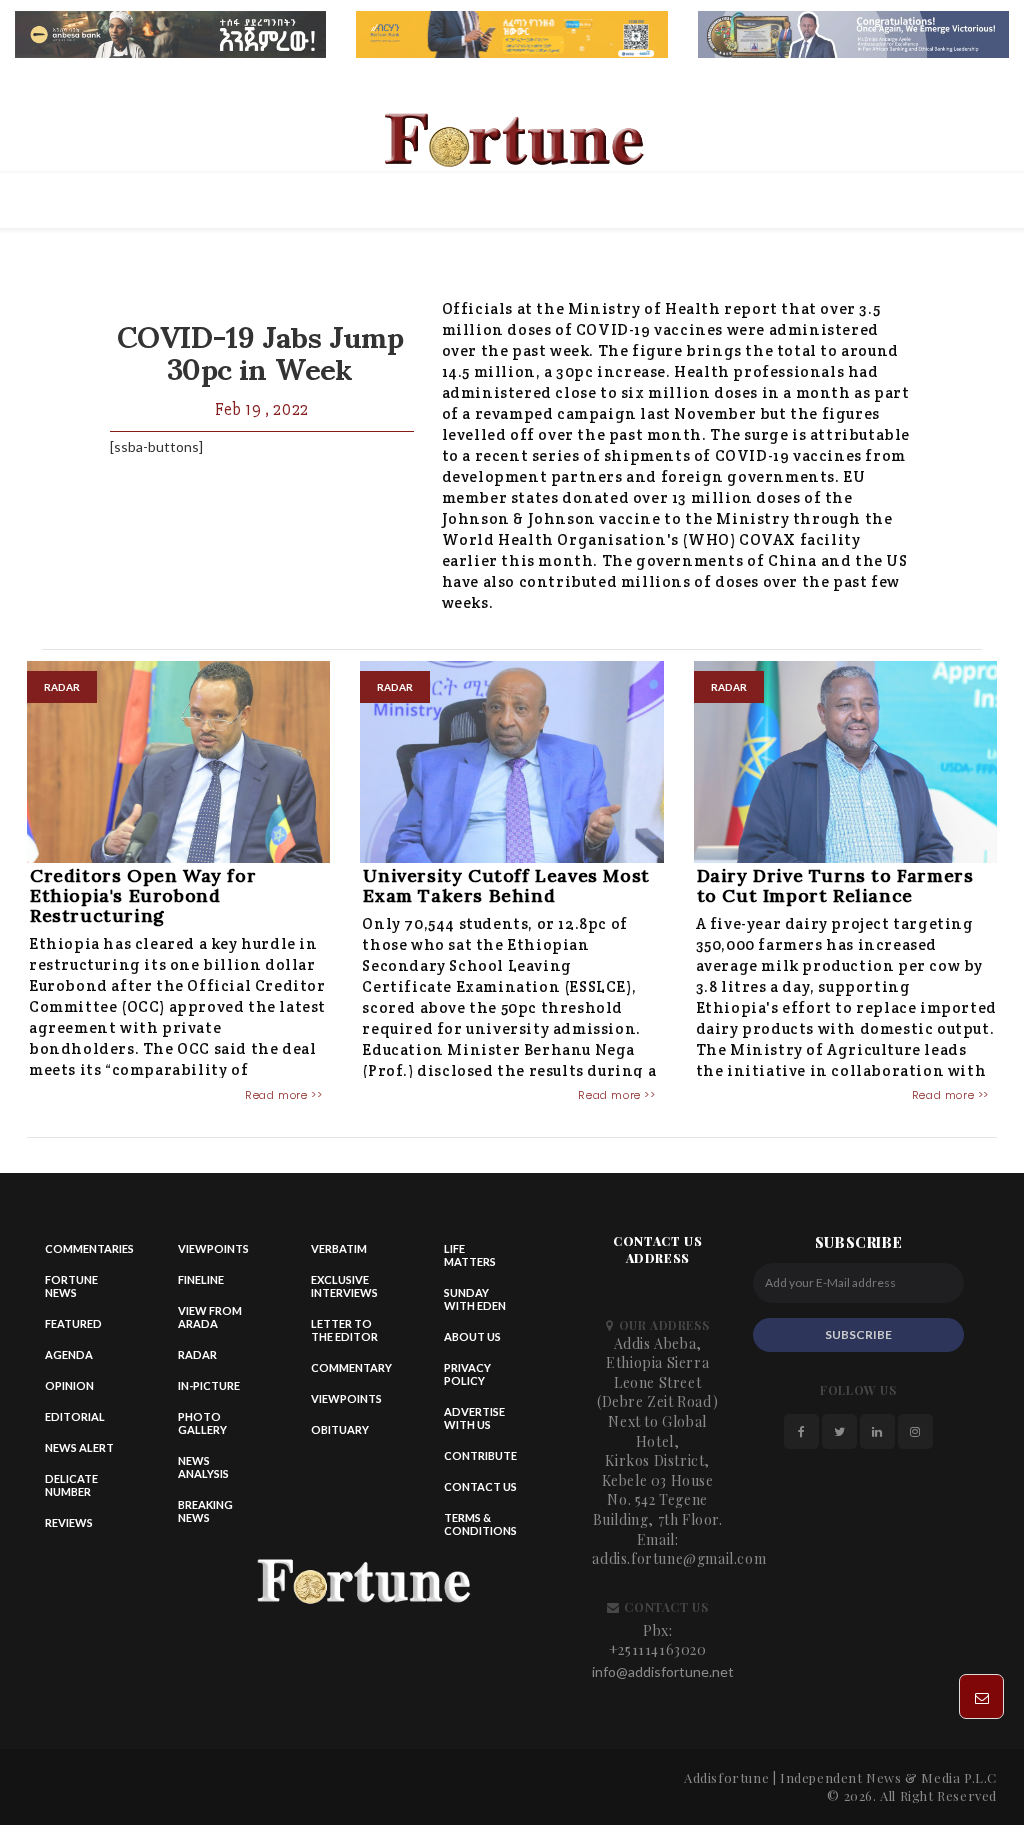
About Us (472, 1336)
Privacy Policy (467, 1374)
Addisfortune (726, 1777)
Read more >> (283, 1095)
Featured (73, 1323)
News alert (79, 1447)
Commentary (351, 1367)
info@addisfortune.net (663, 1671)
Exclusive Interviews (344, 1286)
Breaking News (205, 1511)
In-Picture (209, 1385)
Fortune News (71, 1286)
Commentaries (89, 1248)
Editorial (75, 1416)
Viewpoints (213, 1248)
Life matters (470, 1255)
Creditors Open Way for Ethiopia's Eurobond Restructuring (143, 895)
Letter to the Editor (344, 1330)
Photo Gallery (202, 1423)
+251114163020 (658, 1649)
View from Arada (210, 1317)
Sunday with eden (475, 1299)
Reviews (69, 1522)
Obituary (340, 1429)
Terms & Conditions (480, 1524)
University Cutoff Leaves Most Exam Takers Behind (506, 885)
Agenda (69, 1354)
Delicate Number (71, 1485)
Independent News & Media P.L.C (888, 1777)
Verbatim (339, 1248)
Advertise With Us (474, 1418)
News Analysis (203, 1467)
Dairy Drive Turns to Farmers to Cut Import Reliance (835, 885)
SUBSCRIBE (858, 1334)
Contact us (480, 1486)
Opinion (69, 1385)
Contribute (480, 1455)
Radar (197, 1354)
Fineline (201, 1279)
